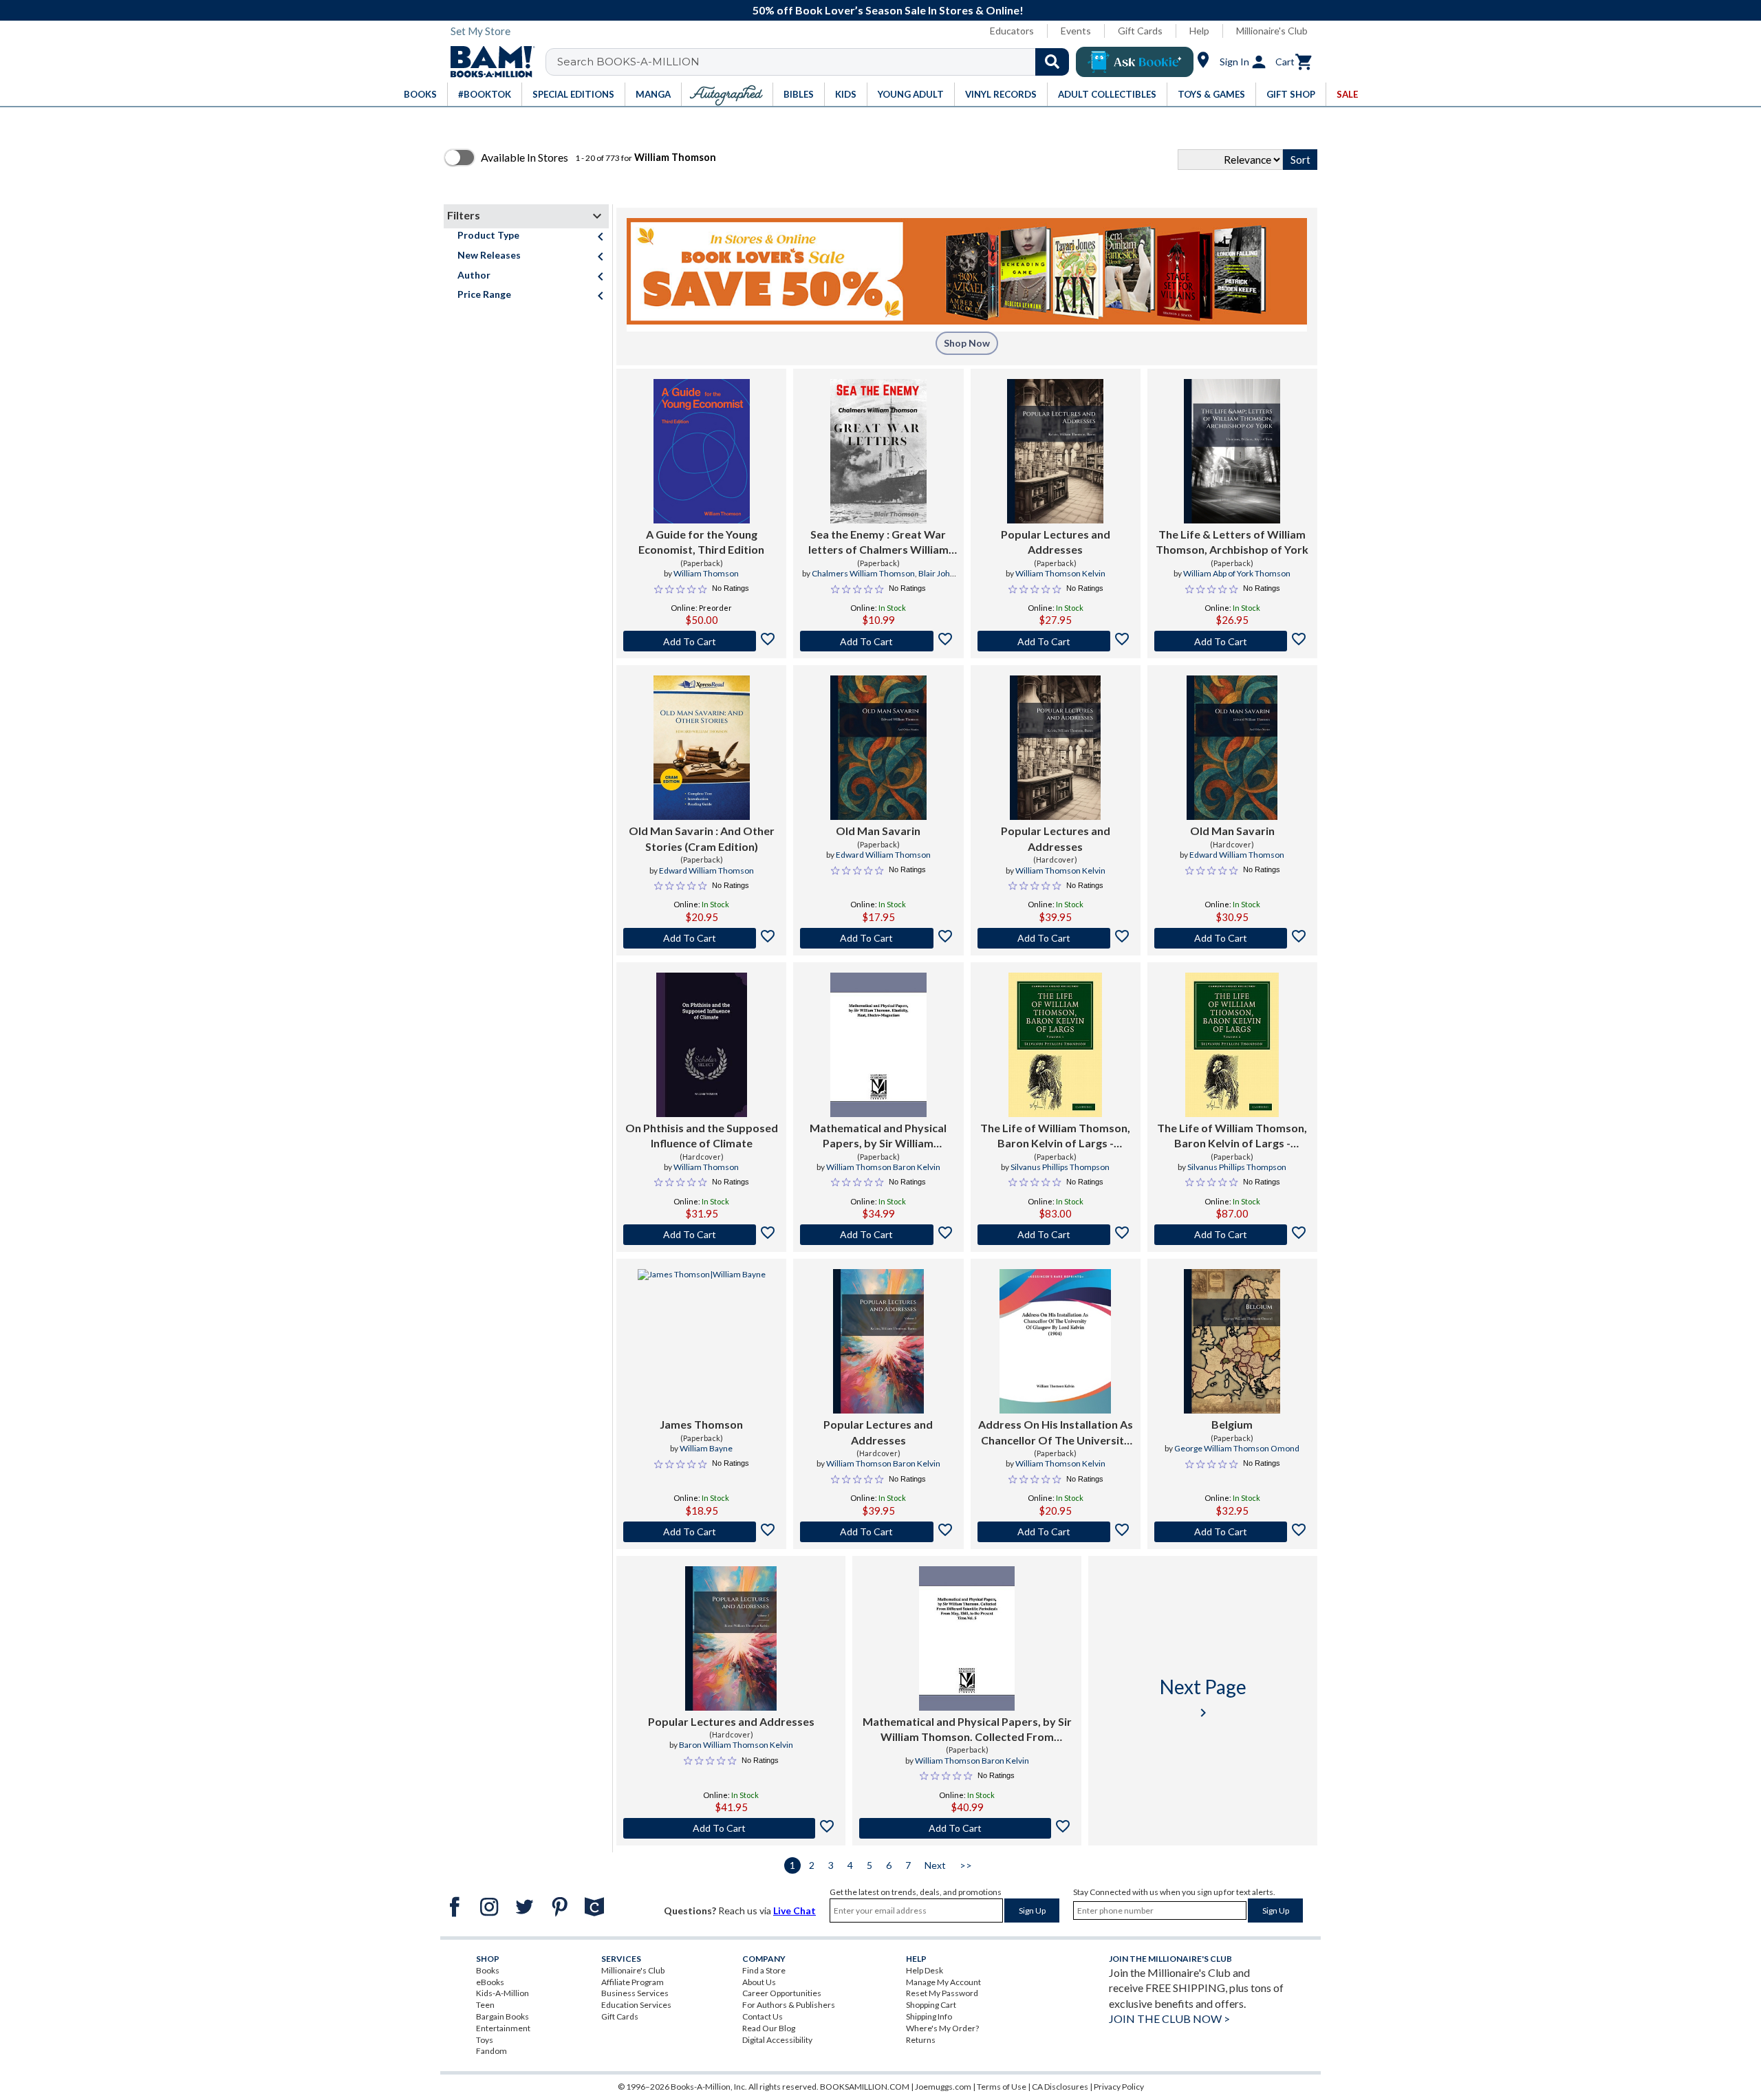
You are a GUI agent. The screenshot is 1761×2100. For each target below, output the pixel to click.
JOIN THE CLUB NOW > (1169, 2018)
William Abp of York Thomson (1237, 573)
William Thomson (706, 573)
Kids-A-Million (503, 1993)
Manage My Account (943, 1982)
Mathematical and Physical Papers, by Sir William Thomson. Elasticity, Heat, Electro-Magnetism (878, 1136)
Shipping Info (929, 2016)
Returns (921, 2040)
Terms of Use (1002, 2087)
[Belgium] (1232, 1341)
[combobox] (816, 62)
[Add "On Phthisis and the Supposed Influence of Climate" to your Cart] (701, 1235)
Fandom (491, 2051)
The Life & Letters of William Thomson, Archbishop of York (1232, 542)
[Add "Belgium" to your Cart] (1232, 1532)
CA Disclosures (1060, 2087)
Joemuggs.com (943, 2087)
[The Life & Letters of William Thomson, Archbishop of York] (1232, 451)
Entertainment (503, 2028)
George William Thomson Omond (1237, 1448)
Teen (485, 2005)
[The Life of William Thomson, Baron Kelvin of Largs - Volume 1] (1055, 1045)
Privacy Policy (1119, 2087)
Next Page (1203, 1698)
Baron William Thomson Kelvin (736, 1745)
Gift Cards (1140, 31)
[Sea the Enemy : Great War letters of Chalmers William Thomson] (878, 451)
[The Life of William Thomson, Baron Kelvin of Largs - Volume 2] (1232, 1045)
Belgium (1232, 1424)
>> (966, 1865)
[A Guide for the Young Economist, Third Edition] (702, 451)
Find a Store (764, 1970)
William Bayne (706, 1448)
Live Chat (795, 1910)
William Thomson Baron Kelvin (883, 1167)
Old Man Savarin (878, 831)
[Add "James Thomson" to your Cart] (701, 1532)
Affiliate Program (633, 1982)
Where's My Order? (942, 2028)
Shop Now (967, 343)
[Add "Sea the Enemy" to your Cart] (878, 641)
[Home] (488, 62)
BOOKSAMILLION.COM (865, 2087)
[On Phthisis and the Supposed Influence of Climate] (702, 1045)
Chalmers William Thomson (863, 573)
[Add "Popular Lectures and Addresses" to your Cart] (1056, 641)
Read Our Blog (769, 2028)
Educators (1012, 31)
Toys (485, 2040)
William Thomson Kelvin (1060, 573)
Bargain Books (503, 2016)
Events (1076, 31)
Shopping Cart (931, 2005)
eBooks (490, 1982)
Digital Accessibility (777, 2040)
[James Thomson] (702, 1341)
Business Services (635, 1993)
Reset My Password (942, 1993)
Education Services (636, 2005)
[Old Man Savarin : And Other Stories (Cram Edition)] (702, 748)
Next (935, 1865)
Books (488, 1970)
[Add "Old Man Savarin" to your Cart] (701, 938)
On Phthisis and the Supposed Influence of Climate (702, 1135)
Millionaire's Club (1272, 31)
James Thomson (701, 1424)
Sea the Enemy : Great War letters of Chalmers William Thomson (878, 543)
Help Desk (925, 1970)
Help (1199, 31)
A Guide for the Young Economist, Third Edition (701, 542)
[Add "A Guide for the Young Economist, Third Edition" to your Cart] (701, 641)
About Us (759, 1982)
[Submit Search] (1052, 62)
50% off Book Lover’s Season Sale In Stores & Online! (888, 10)
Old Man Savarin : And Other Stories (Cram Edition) (702, 838)
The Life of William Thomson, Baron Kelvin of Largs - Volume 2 (1232, 1136)
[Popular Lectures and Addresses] (1055, 451)
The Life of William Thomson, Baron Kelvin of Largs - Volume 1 (1055, 1136)
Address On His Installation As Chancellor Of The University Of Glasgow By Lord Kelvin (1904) (1056, 1433)
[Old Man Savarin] (878, 748)
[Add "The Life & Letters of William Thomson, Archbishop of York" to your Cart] (1232, 641)
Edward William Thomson (706, 870)
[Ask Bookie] (1135, 62)
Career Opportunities (782, 1993)
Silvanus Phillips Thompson (1060, 1167)
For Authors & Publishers (789, 2005)
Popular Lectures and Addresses (1056, 542)
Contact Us (763, 2016)
